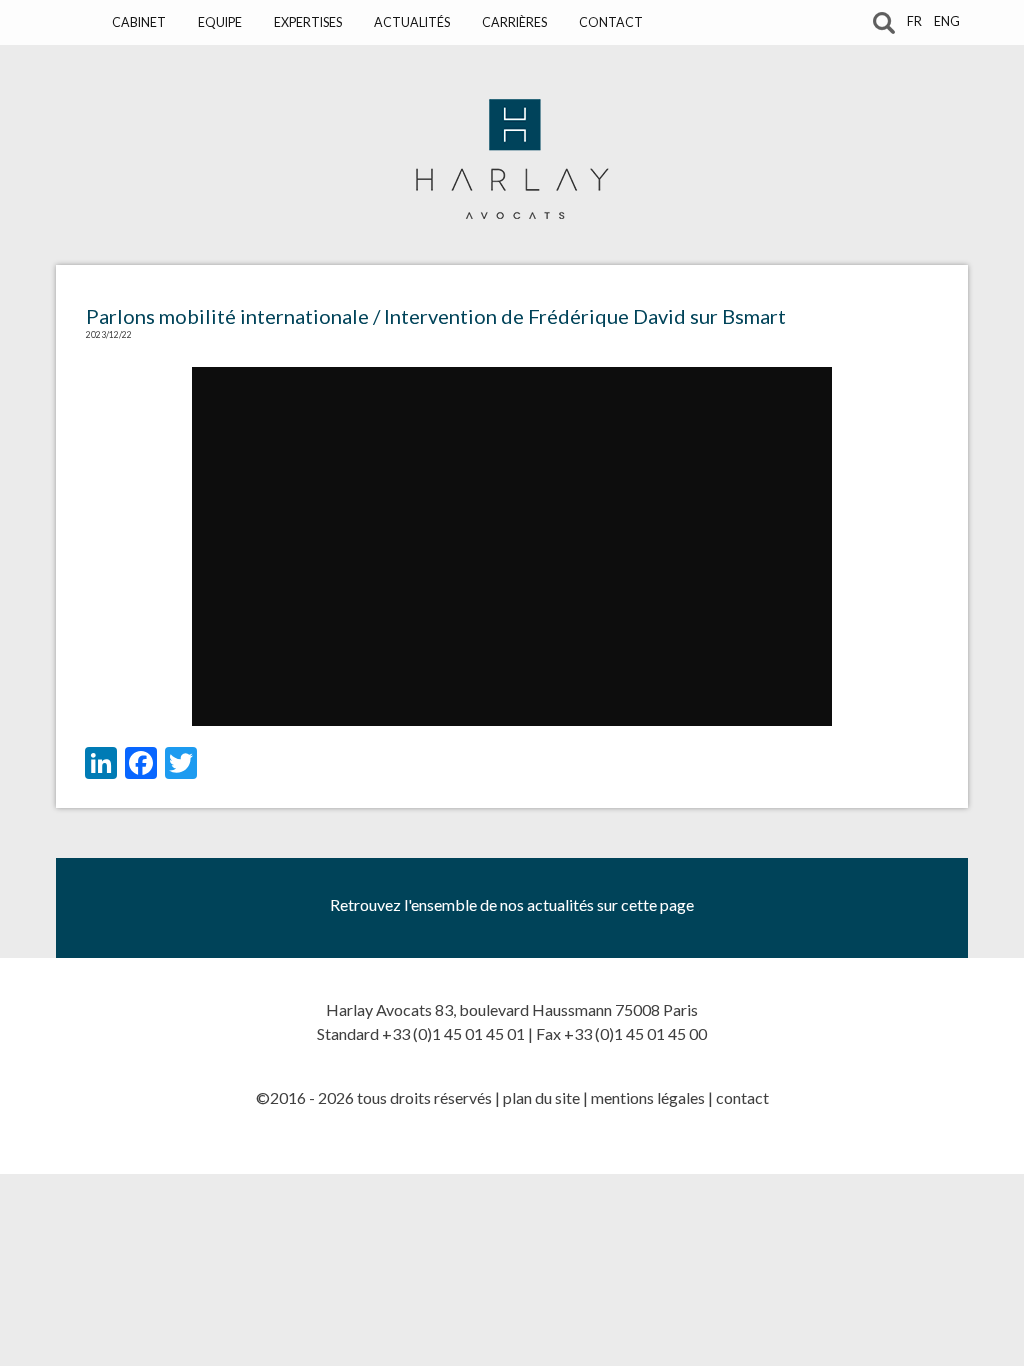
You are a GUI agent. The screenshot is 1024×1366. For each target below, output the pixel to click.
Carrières (514, 22)
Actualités (412, 22)
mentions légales (648, 1097)
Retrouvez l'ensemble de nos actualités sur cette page (512, 904)
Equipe (220, 22)
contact (742, 1097)
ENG (947, 21)
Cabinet (139, 22)
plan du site (541, 1097)
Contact (611, 22)
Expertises (308, 22)
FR (914, 21)
